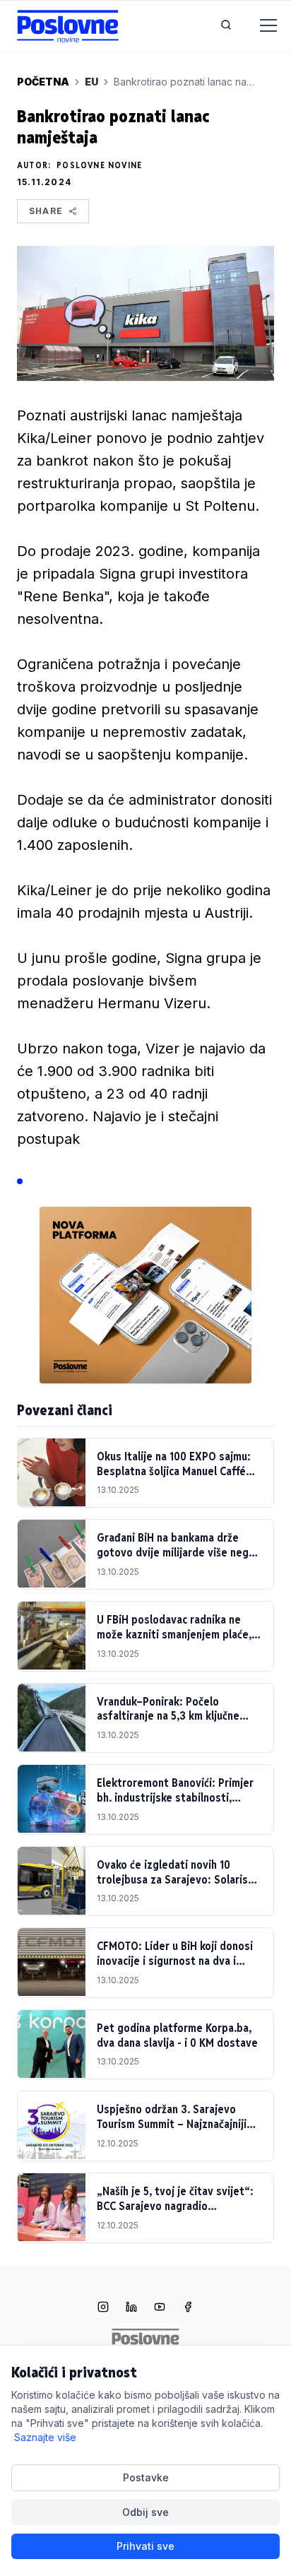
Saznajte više (45, 2437)
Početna (43, 82)
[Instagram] (103, 2308)
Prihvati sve (145, 2546)
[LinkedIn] (131, 2308)
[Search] (226, 26)
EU (91, 82)
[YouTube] (160, 2308)
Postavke (146, 2477)
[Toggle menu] (260, 26)
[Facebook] (188, 2308)
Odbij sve (145, 2512)
